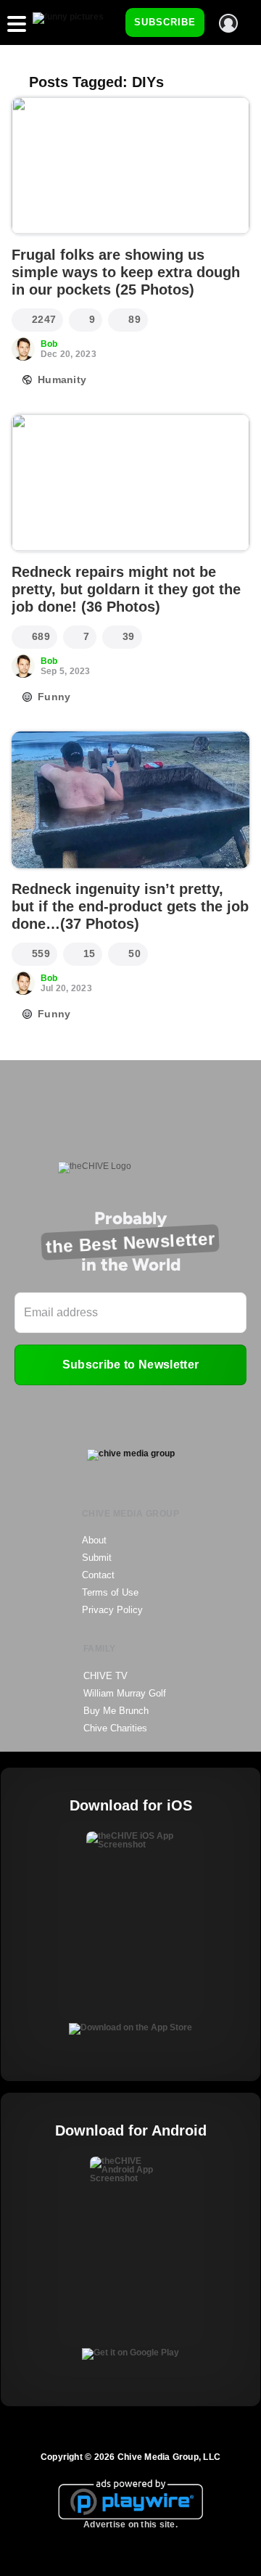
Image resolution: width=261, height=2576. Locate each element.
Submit (97, 1558)
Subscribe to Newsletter (130, 1365)
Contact (98, 1575)
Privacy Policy (112, 1610)
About (94, 1540)
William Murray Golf (125, 1693)
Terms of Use (110, 1592)
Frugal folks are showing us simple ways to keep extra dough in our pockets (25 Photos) (126, 272)
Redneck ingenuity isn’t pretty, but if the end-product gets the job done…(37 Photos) (130, 906)
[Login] (228, 23)
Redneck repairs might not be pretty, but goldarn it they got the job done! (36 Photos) (126, 589)
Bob (49, 344)
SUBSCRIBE (165, 22)
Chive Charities (115, 1728)
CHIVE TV (105, 1676)
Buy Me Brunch (116, 1711)
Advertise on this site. (130, 2524)
